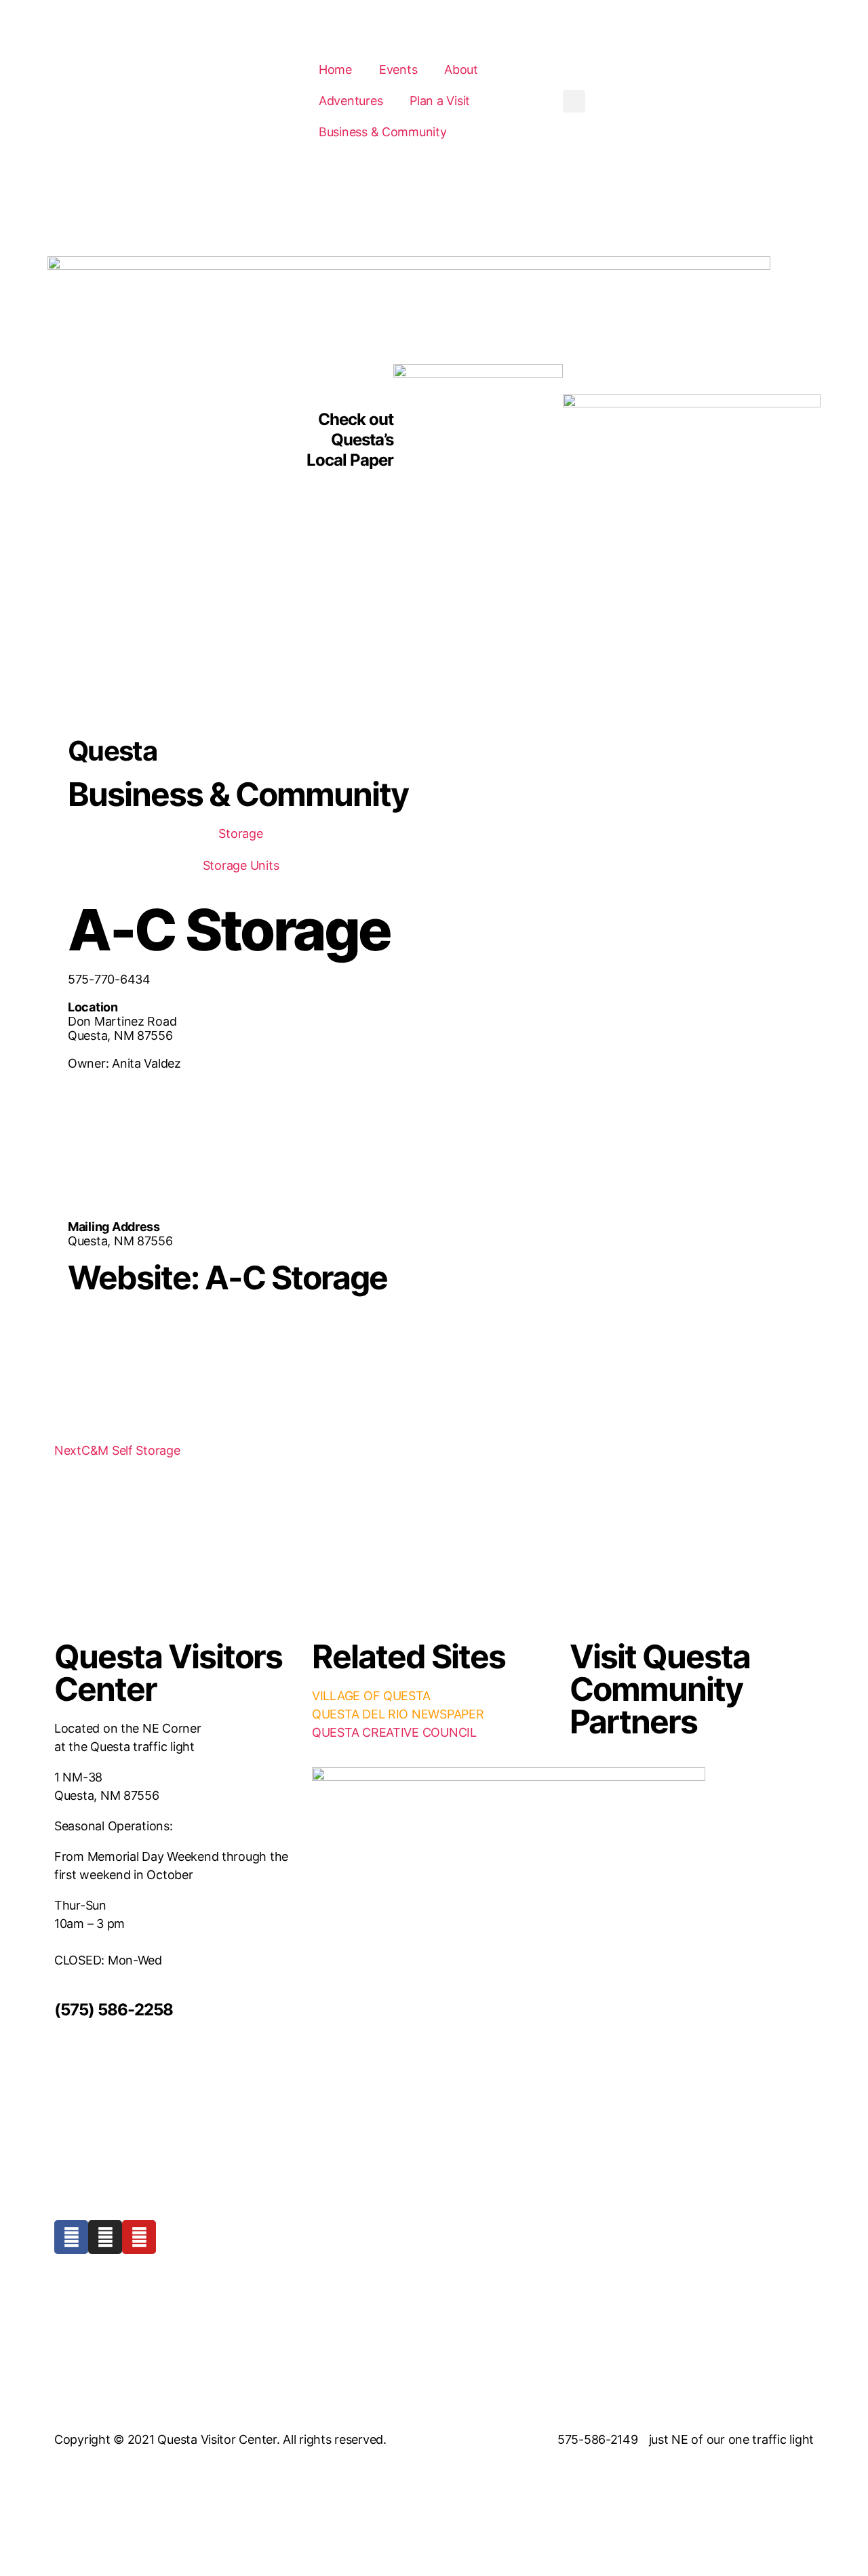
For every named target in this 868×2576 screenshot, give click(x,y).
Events (398, 69)
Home (335, 69)
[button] (574, 101)
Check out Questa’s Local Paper (350, 440)
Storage (240, 833)
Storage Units (241, 865)
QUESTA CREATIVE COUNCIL (394, 1732)
